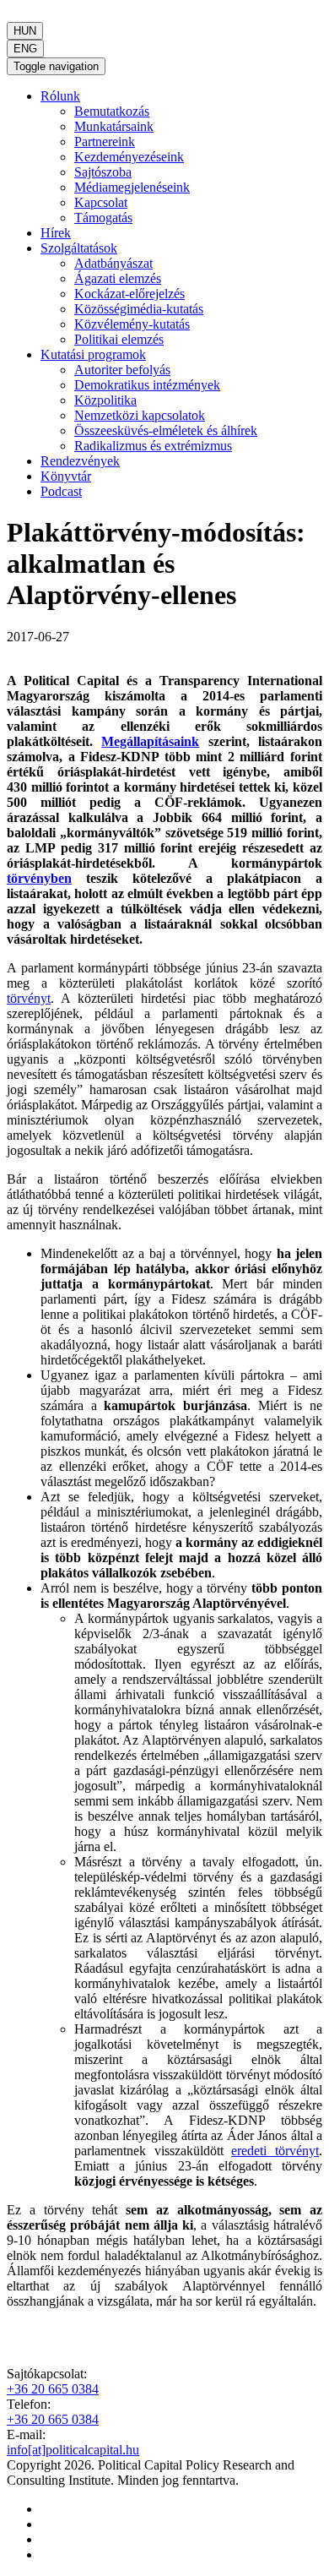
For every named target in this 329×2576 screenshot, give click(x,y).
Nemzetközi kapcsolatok (140, 415)
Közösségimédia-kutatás (139, 309)
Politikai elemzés (119, 339)
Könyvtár (66, 476)
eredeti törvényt (275, 2151)
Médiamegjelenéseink (132, 187)
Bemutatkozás (112, 111)
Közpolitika (105, 400)
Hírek (56, 233)
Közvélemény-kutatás (132, 324)
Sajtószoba (103, 172)
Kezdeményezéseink (129, 157)
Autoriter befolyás (122, 370)
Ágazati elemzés (118, 278)
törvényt (29, 998)
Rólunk (60, 96)
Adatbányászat (113, 263)
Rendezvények (80, 461)
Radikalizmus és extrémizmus (153, 446)
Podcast (61, 491)
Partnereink (105, 142)
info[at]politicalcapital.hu (73, 2450)
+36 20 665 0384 (53, 2389)
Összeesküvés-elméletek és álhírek (166, 430)
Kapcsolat (101, 202)
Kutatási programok (93, 354)
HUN (25, 31)
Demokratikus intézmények (147, 385)
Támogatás (103, 218)
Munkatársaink (114, 126)
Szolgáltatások (79, 248)
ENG (25, 49)
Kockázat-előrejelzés (129, 294)
